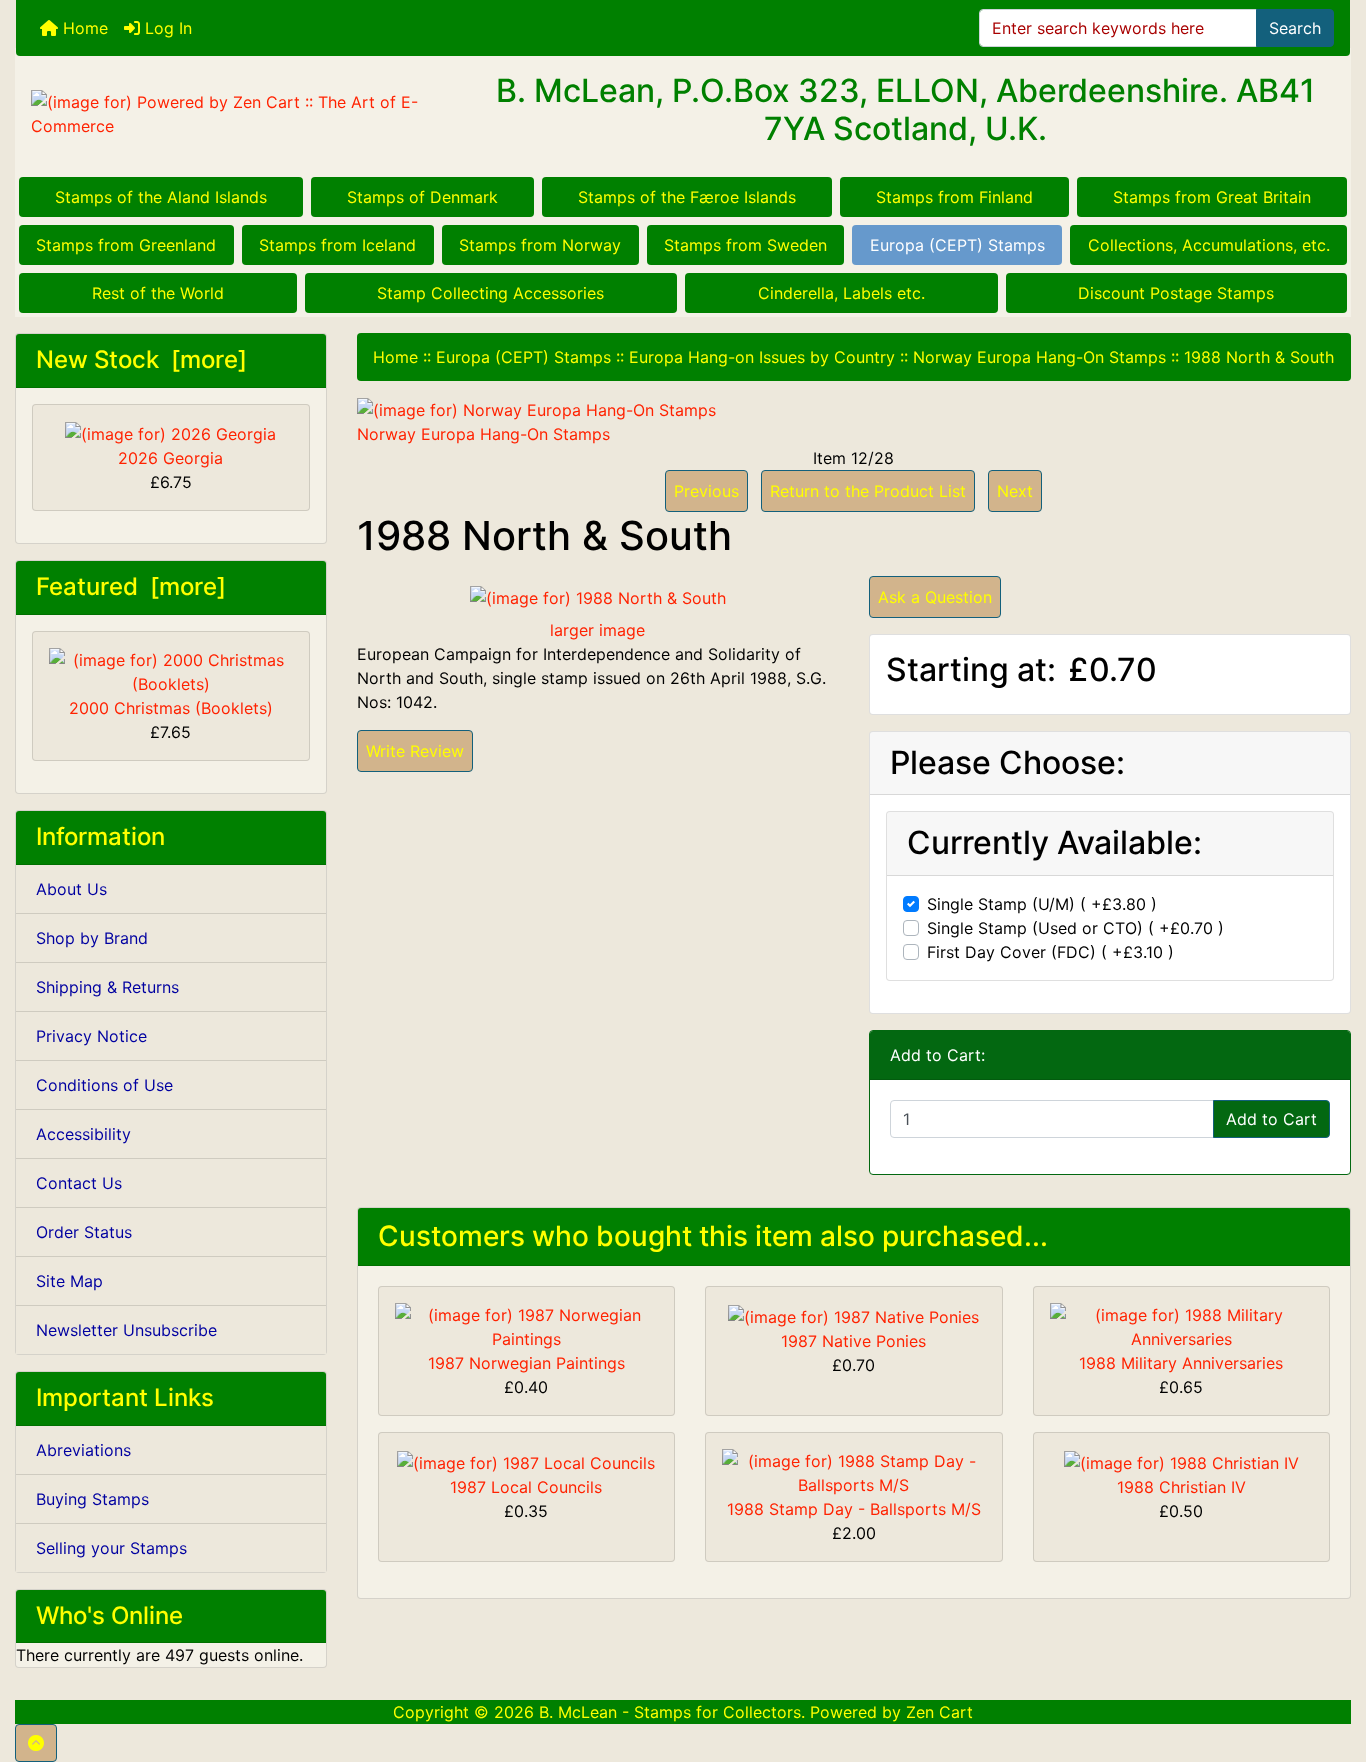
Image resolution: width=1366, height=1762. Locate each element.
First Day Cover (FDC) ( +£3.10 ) (1050, 952)
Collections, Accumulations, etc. (1209, 245)
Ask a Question (935, 597)
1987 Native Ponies (853, 1341)
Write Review (415, 751)
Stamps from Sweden (745, 245)
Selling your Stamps (111, 1548)
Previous (706, 491)
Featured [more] (131, 586)
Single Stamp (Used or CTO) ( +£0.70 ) (1075, 928)
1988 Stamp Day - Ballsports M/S (854, 1509)
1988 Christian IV (1181, 1487)
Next (1015, 491)
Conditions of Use (104, 1085)
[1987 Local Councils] (526, 1461)
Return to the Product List (868, 491)
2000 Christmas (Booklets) (171, 708)
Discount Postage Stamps (1176, 293)
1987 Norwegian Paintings (526, 1363)
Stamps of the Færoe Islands (687, 197)
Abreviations (83, 1450)
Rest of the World (158, 293)
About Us (71, 889)
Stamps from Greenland (126, 245)
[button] (36, 1743)
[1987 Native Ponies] (853, 1315)
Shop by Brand (92, 938)
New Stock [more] (141, 359)
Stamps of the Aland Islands (161, 197)
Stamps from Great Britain (1212, 197)
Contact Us (79, 1183)
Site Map (69, 1281)
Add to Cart (1271, 1119)
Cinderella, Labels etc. (841, 293)
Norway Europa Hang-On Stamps (1039, 357)
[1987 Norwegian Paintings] (527, 1326)
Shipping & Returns (107, 987)
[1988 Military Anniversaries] (1182, 1326)
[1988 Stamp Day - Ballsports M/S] (854, 1472)
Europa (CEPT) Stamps (957, 245)
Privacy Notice (91, 1036)
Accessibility (83, 1134)
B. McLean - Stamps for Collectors (670, 1712)
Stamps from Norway (540, 245)
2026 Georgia (170, 458)
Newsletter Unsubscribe (126, 1330)
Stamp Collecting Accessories (490, 293)
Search (1295, 28)
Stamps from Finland (954, 197)
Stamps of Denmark (422, 197)
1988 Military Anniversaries (1181, 1363)
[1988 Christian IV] (1181, 1461)
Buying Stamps (92, 1499)
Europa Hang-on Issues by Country (762, 357)
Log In (166, 28)
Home (83, 28)
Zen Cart (939, 1712)
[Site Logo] (238, 114)
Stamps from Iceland (337, 245)
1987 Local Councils (526, 1487)
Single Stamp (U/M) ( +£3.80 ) (1042, 904)
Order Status (84, 1232)
